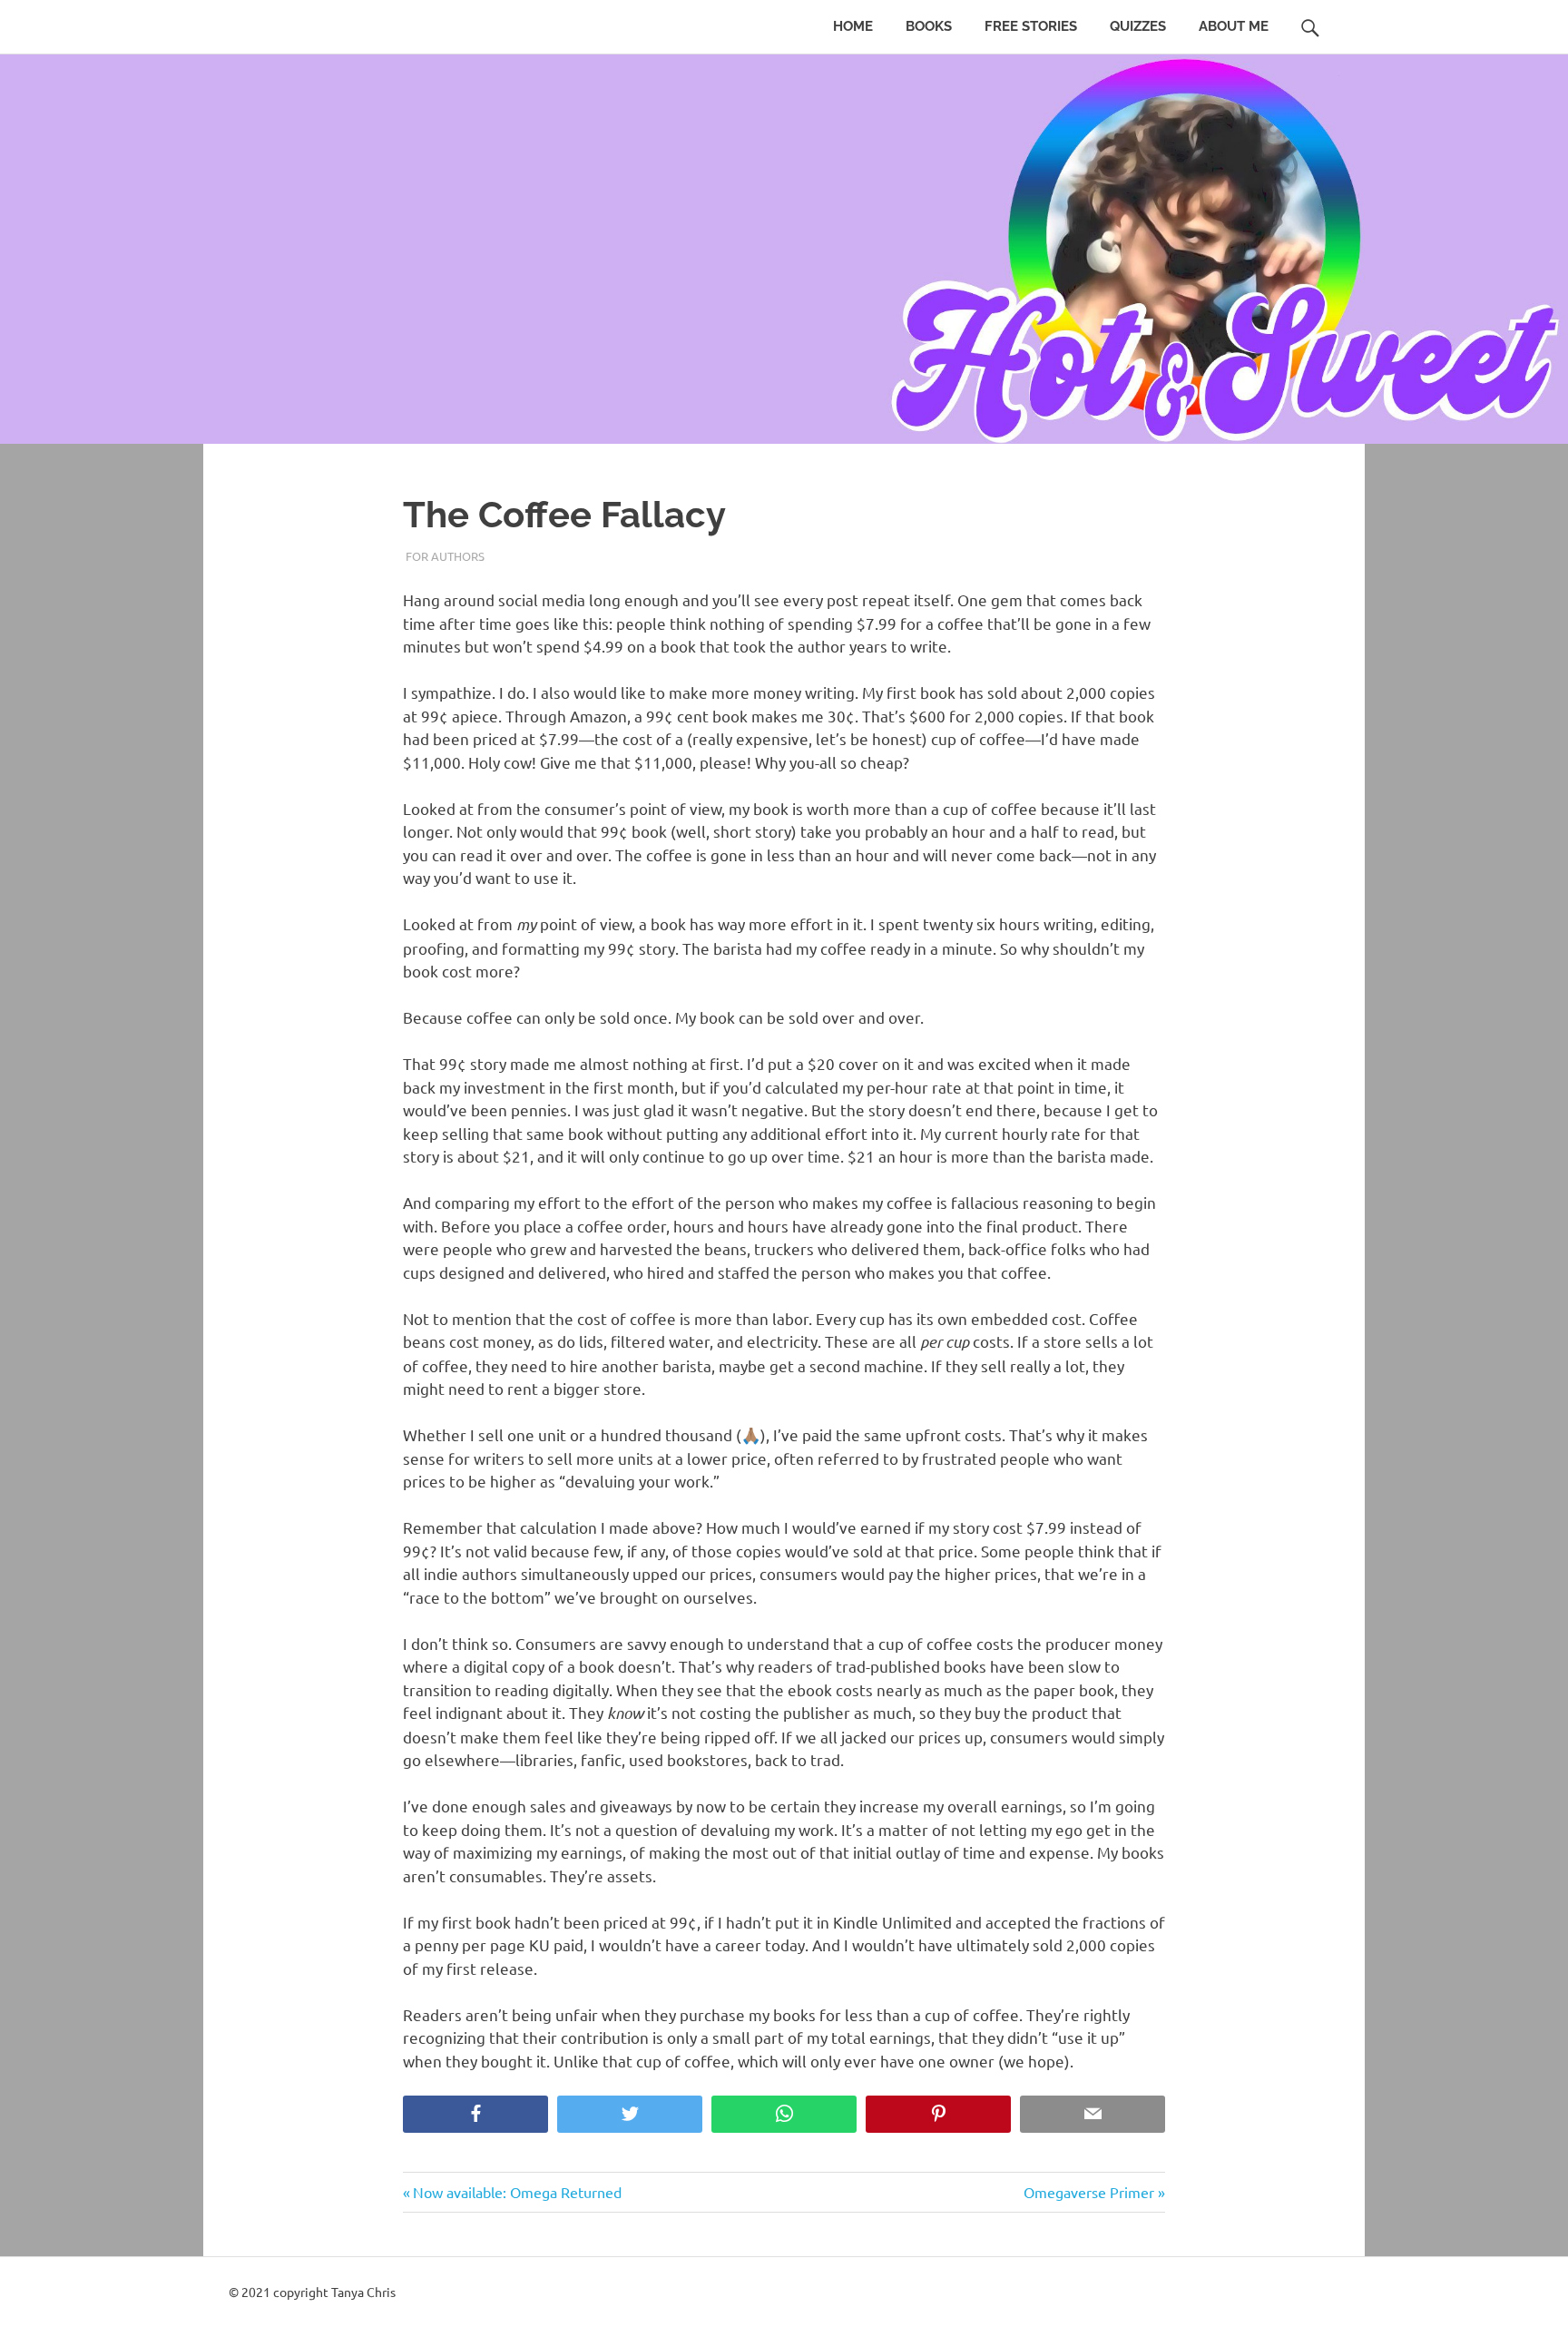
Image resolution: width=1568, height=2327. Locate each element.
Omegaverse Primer (1089, 2192)
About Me (1234, 26)
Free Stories (1031, 26)
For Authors (445, 556)
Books (929, 26)
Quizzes (1138, 26)
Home (853, 26)
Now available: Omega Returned (517, 2192)
